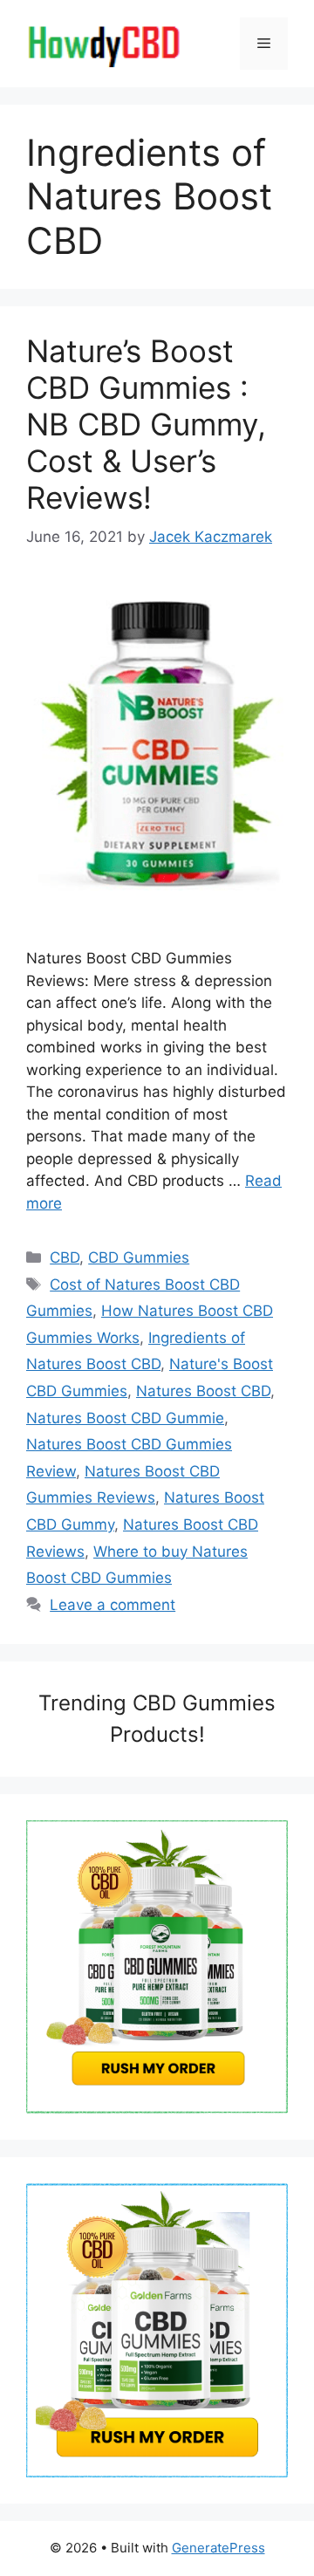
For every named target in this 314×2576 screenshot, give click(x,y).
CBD (65, 1257)
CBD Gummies (139, 1257)
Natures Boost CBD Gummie (125, 1418)
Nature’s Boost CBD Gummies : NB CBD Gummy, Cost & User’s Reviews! (146, 424)
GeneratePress (218, 2548)
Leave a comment (113, 1605)
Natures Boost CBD (203, 1391)
